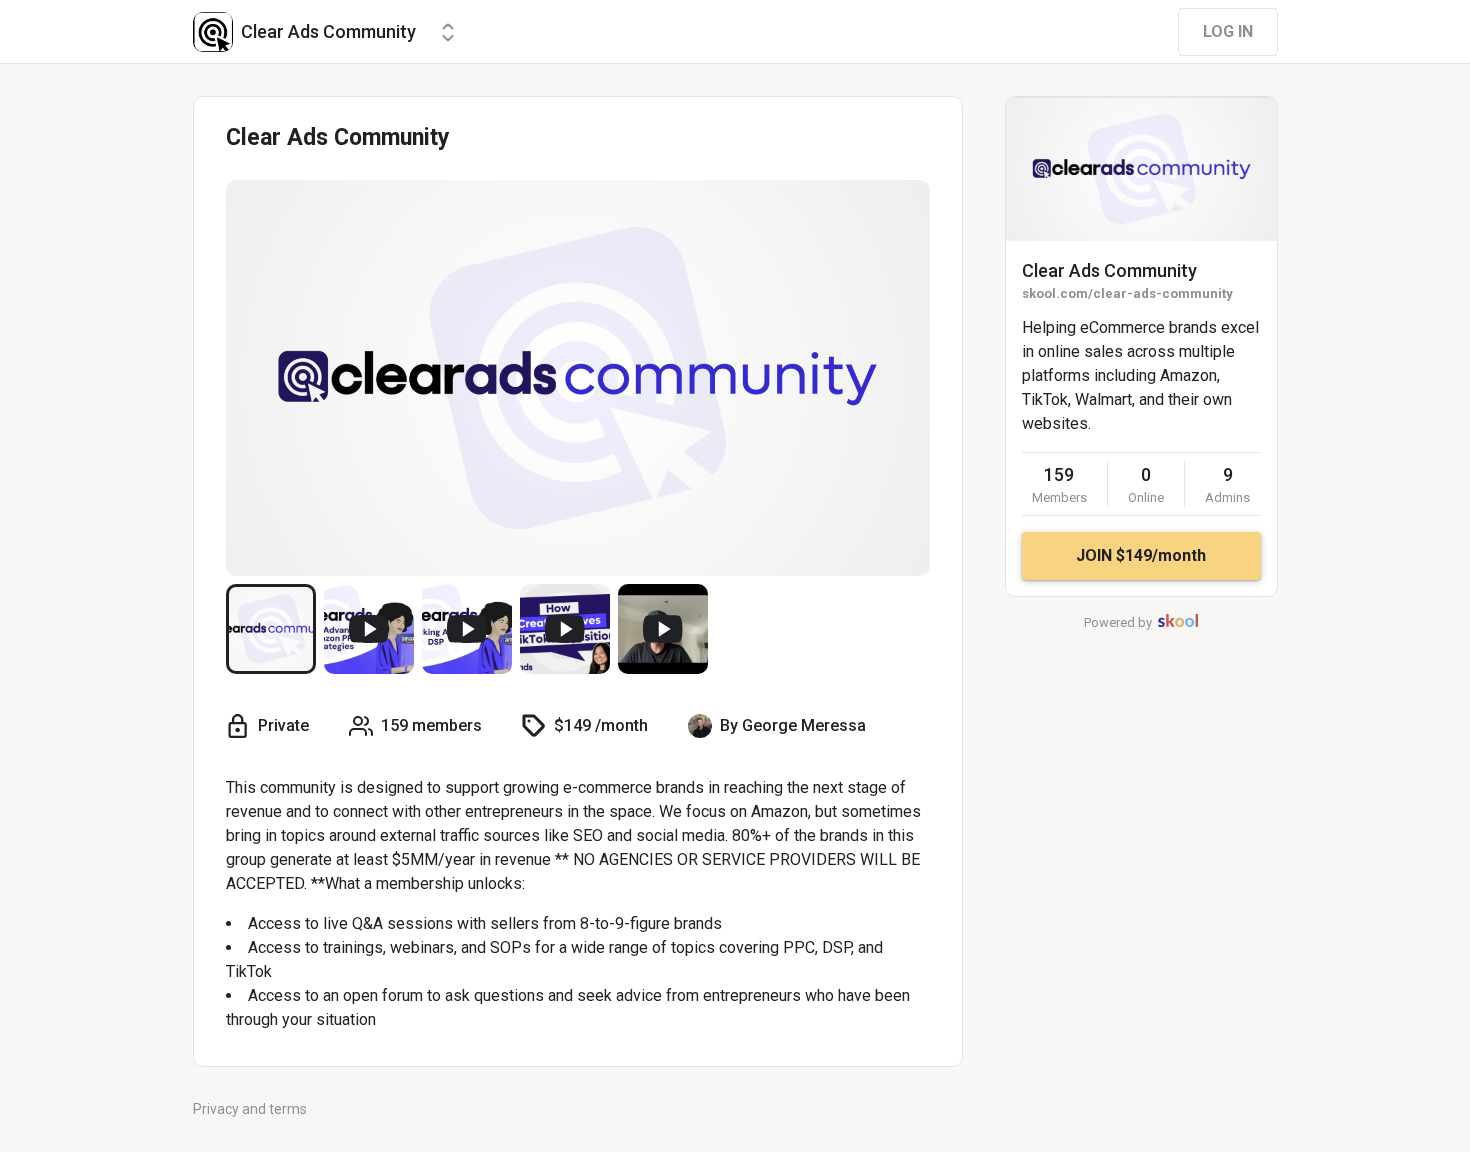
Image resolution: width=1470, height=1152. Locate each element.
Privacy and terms (250, 1109)
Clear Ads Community (1109, 270)
